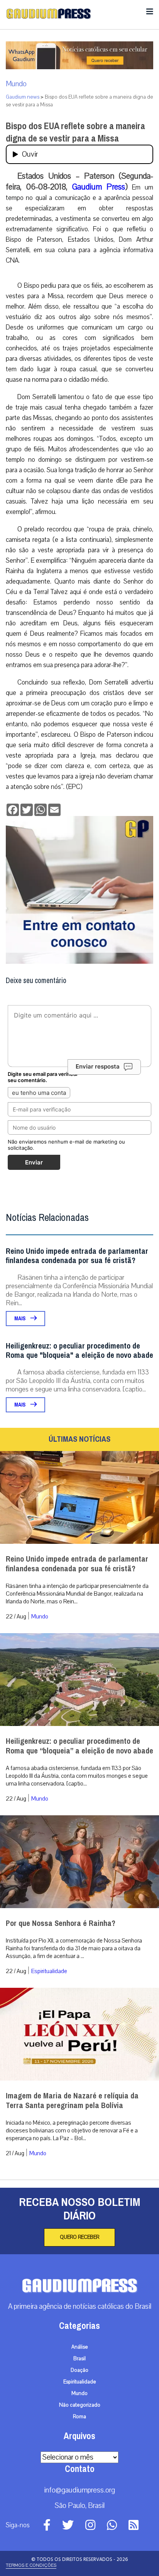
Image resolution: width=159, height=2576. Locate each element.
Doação (79, 2370)
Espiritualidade (49, 1971)
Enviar (34, 1162)
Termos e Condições (31, 2565)
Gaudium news (23, 97)
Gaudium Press (99, 187)
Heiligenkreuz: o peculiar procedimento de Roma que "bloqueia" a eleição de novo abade (79, 1351)
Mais (20, 1319)
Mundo (16, 84)
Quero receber (79, 2237)
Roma (79, 2417)
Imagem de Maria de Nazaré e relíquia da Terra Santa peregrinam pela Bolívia (72, 2101)
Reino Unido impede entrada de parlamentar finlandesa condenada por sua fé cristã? (77, 1256)
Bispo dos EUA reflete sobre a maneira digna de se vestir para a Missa (75, 132)
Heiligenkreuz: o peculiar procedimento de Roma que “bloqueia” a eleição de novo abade (79, 1746)
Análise (80, 2347)
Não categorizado (80, 2405)
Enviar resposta (98, 1066)
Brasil (79, 2359)
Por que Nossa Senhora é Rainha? (61, 1923)
